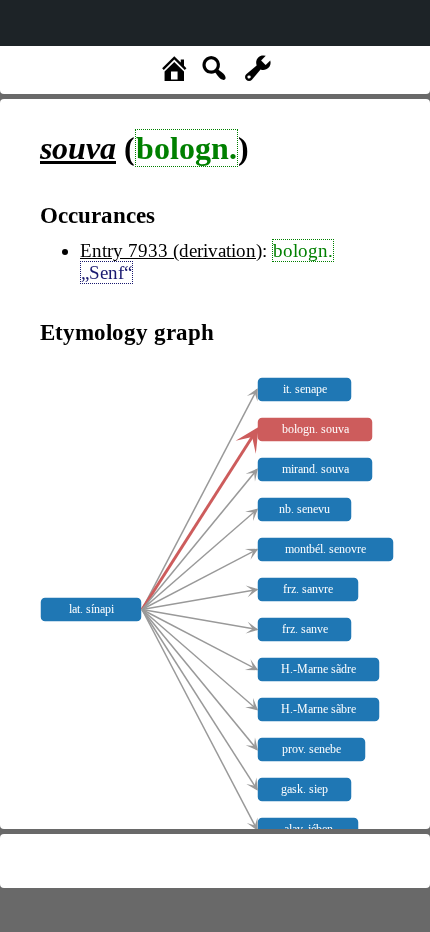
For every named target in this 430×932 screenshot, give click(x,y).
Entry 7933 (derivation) (171, 250)
